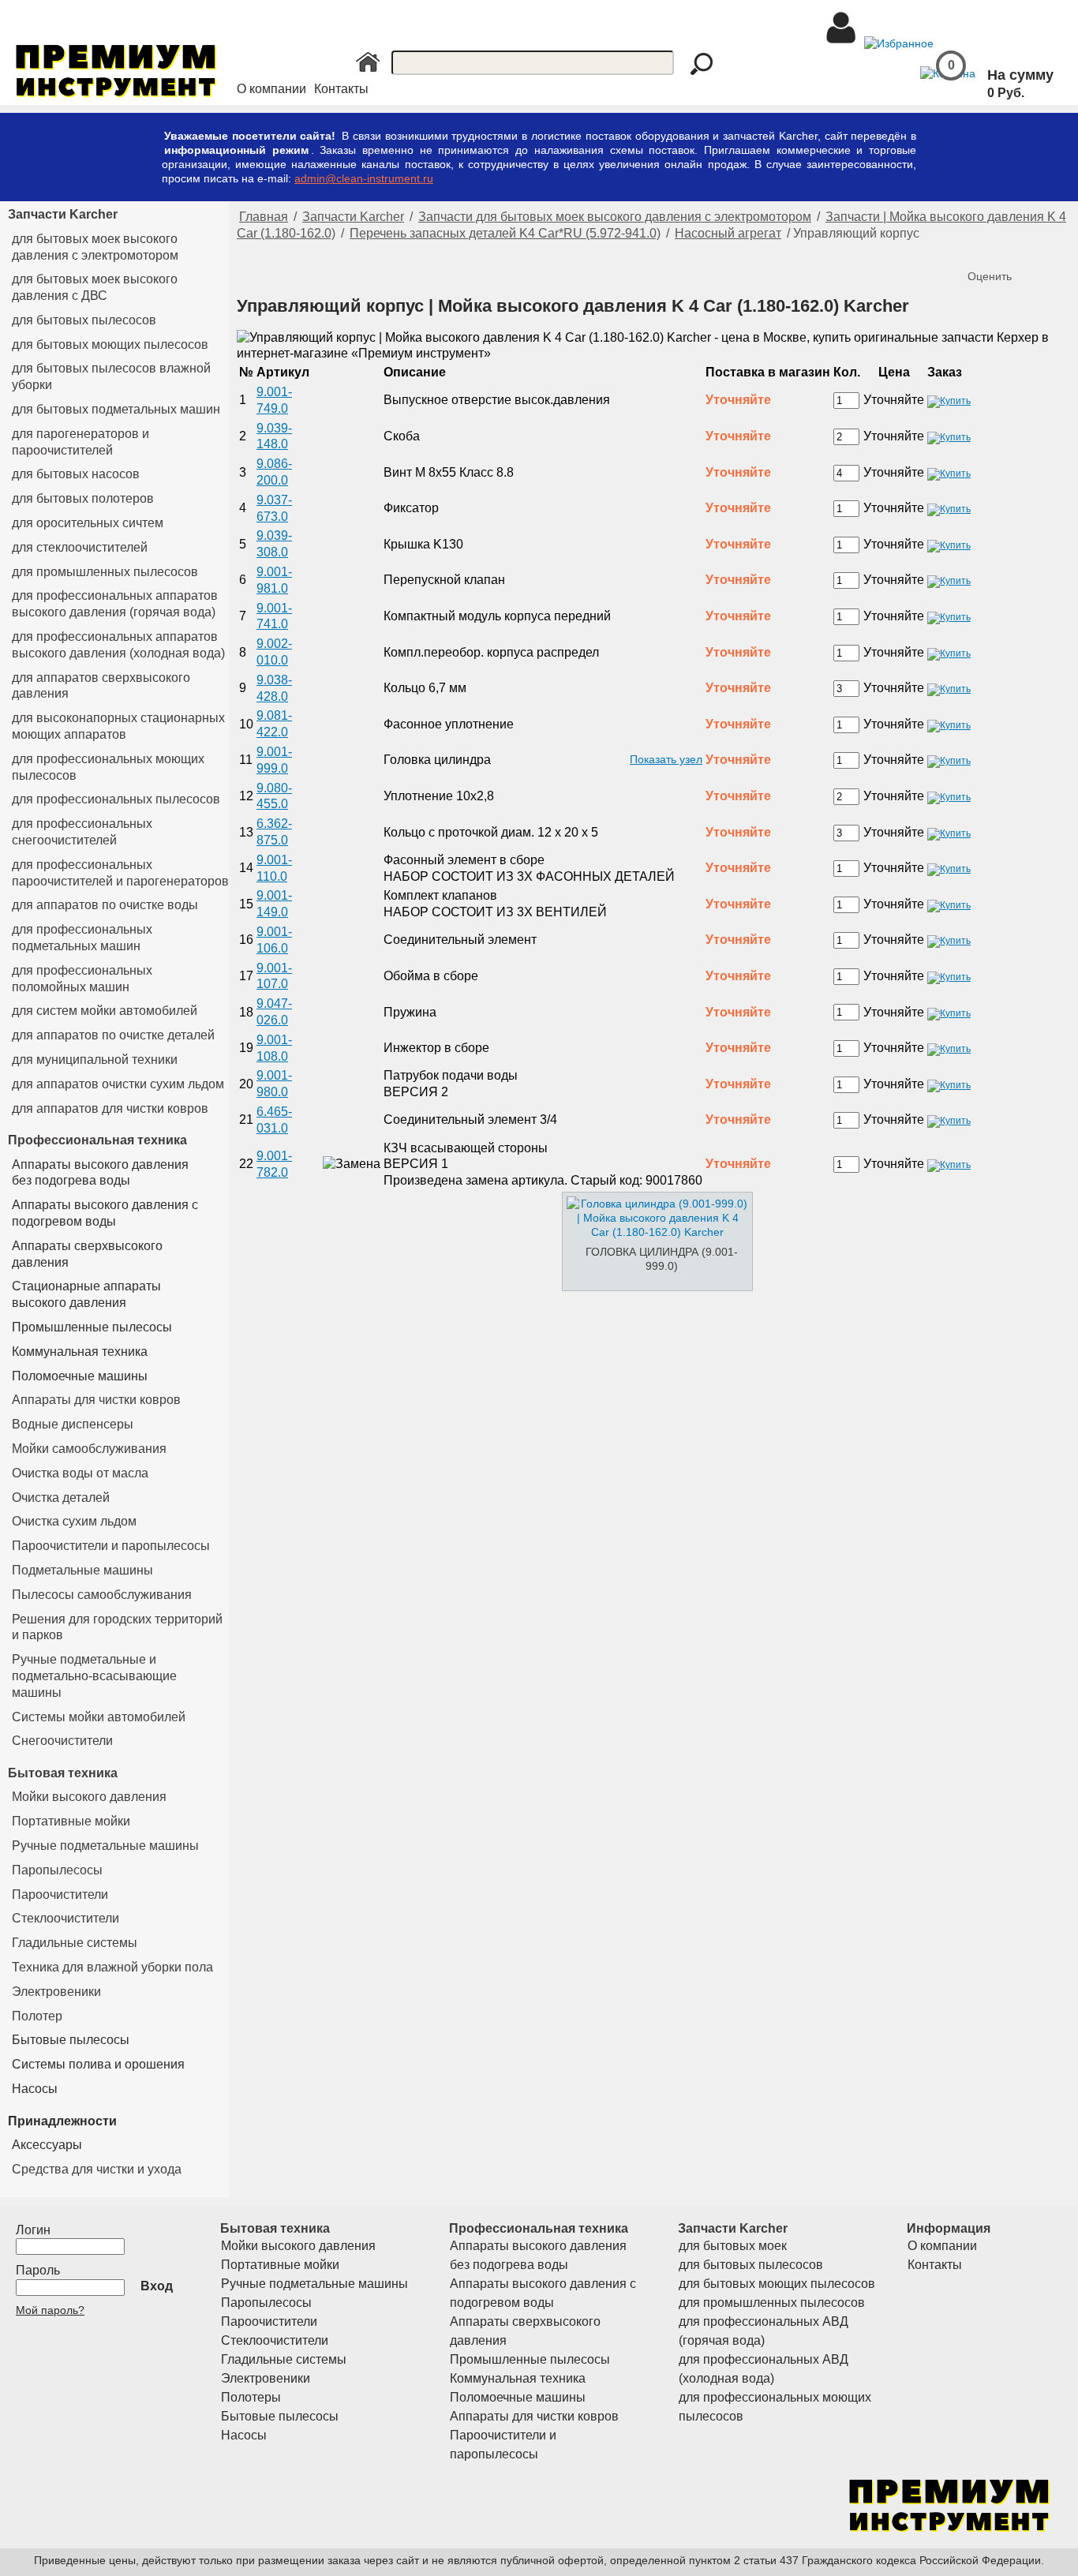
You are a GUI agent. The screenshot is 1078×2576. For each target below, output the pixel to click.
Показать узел (666, 759)
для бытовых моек (733, 2246)
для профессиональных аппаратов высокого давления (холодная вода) (118, 645)
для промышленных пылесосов (105, 572)
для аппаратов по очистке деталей (113, 1035)
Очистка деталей (61, 1498)
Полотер (37, 2016)
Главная (264, 217)
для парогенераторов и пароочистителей (80, 442)
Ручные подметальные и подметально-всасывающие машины (94, 1676)
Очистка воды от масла (80, 1473)
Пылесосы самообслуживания (102, 1595)
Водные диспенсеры (73, 1424)
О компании (271, 89)
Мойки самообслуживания (89, 1449)
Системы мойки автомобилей (99, 1717)
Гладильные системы (75, 1943)
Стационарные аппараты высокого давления (86, 1294)
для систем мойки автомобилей (105, 1011)
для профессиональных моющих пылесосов (108, 767)
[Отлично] (1045, 250)
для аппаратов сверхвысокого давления (101, 686)
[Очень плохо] (982, 250)
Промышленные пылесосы (92, 1327)
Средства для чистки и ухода (97, 2169)
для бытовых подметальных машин (116, 409)
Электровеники (56, 1992)
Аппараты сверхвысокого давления (87, 1254)
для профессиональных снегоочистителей (82, 832)
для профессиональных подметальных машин (82, 938)
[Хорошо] (1029, 250)
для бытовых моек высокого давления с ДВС (95, 287)
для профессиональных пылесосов (116, 799)
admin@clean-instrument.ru (364, 178)
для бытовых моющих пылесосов (110, 344)
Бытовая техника (63, 1773)
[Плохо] (998, 250)
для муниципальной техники (95, 1060)
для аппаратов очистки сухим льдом (118, 1084)
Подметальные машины (82, 1570)
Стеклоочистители (66, 1918)
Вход (157, 2286)
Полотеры (251, 2397)
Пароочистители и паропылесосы (111, 1546)
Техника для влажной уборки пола (112, 1967)
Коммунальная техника (80, 1352)
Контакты (341, 89)
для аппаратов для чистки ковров (110, 1108)
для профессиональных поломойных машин (82, 979)
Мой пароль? (50, 2310)
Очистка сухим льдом (74, 1521)
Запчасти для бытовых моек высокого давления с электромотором (615, 217)
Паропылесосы (57, 1870)
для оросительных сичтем (88, 523)
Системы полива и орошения (98, 2064)
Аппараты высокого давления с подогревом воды (105, 1213)
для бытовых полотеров (83, 498)
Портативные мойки (71, 1821)
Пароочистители (60, 1895)
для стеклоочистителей (80, 547)
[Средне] (1013, 250)
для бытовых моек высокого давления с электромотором (95, 247)
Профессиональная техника (97, 1140)
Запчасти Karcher (63, 214)
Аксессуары (47, 2145)
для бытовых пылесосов (84, 320)
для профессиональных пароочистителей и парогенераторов (120, 873)
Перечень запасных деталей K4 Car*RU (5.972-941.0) (505, 233)
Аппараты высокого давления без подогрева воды (100, 1173)
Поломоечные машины (80, 1376)
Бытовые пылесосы (71, 2040)
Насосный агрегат (728, 233)
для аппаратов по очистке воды (105, 905)
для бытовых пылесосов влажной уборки (111, 376)
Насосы (35, 2089)
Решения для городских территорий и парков (117, 1627)
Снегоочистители (62, 1741)
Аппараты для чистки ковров (96, 1400)
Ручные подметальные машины (105, 1846)
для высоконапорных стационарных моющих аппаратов (118, 726)
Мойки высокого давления (89, 1797)
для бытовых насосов (76, 474)
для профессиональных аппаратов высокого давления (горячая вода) (115, 604)
